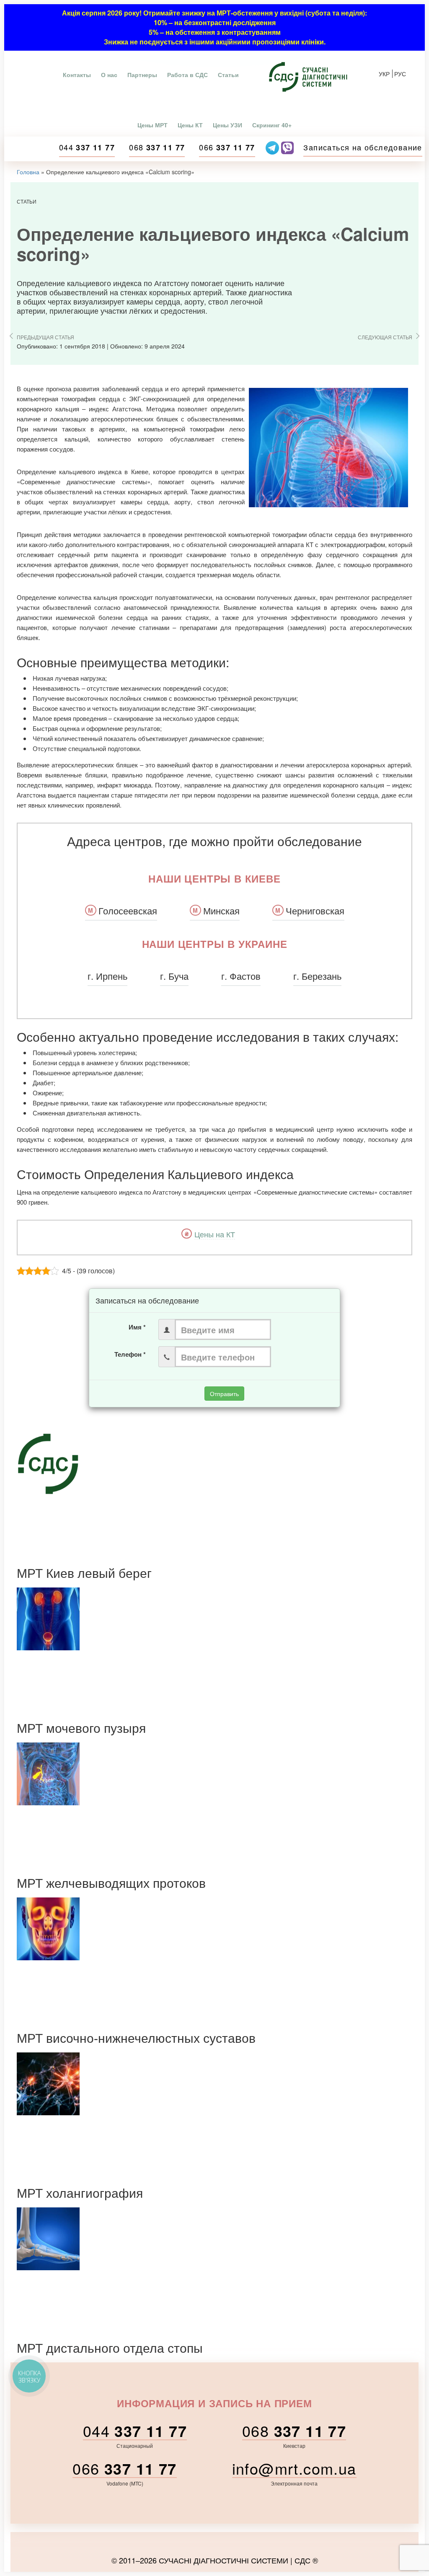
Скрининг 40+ (272, 125)
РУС (400, 74)
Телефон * (130, 1354)
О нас (109, 75)
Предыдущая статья (45, 337)
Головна (28, 172)
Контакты (77, 75)
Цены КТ (190, 125)
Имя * (137, 1327)
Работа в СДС (187, 75)
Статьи (228, 75)
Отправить (224, 1394)
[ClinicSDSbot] (273, 147)
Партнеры (142, 75)
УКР (384, 74)
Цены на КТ (215, 1234)
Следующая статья (385, 337)
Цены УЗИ (227, 125)
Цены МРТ (152, 125)
